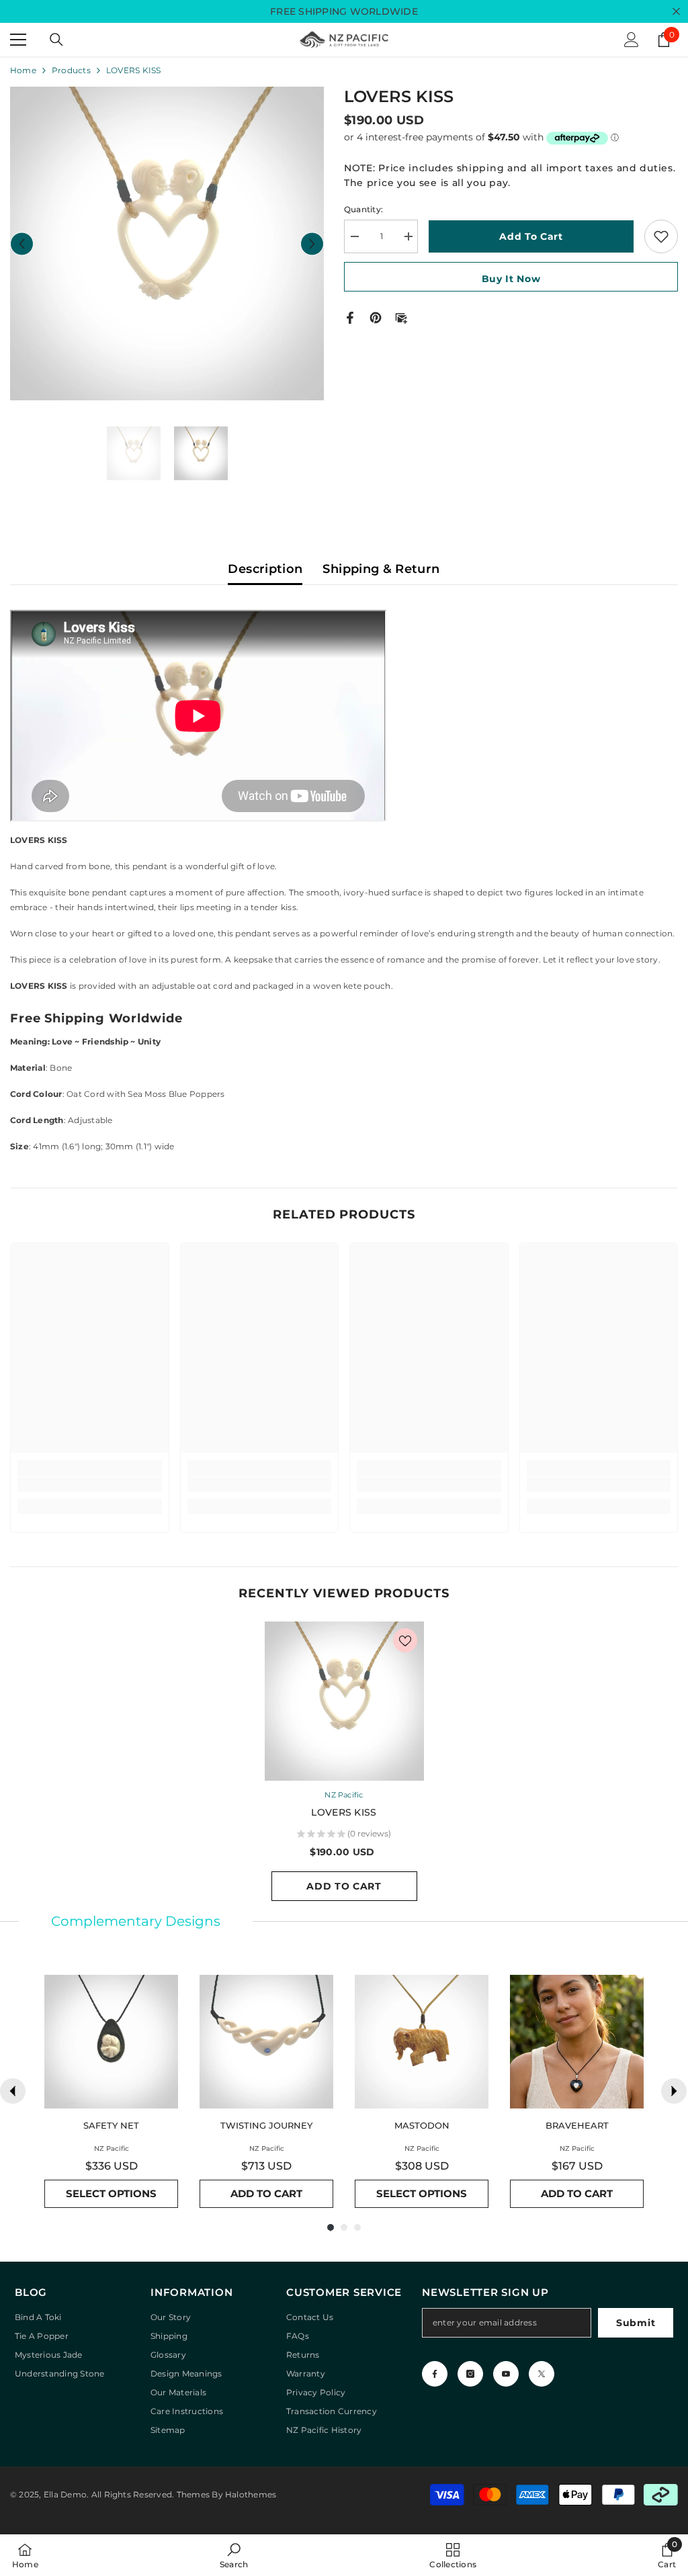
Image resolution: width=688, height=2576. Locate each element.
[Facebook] (350, 317)
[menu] (18, 40)
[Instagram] (470, 2374)
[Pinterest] (376, 317)
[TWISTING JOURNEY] (266, 2042)
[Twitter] (542, 2374)
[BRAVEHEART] (577, 2042)
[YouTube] (506, 2374)
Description (265, 569)
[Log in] (632, 40)
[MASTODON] (422, 2042)
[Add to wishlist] (661, 236)
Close (676, 12)
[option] (167, 243)
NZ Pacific (344, 1795)
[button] (22, 243)
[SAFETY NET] (111, 2042)
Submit (636, 2323)
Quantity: (363, 209)
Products (71, 70)
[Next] (674, 2091)
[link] (90, 1484)
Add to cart (531, 236)
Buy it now (511, 279)
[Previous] (13, 2091)
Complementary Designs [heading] (136, 1921)
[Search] (56, 40)
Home (23, 70)
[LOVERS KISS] (344, 1701)
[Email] (401, 317)
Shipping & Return (381, 569)
